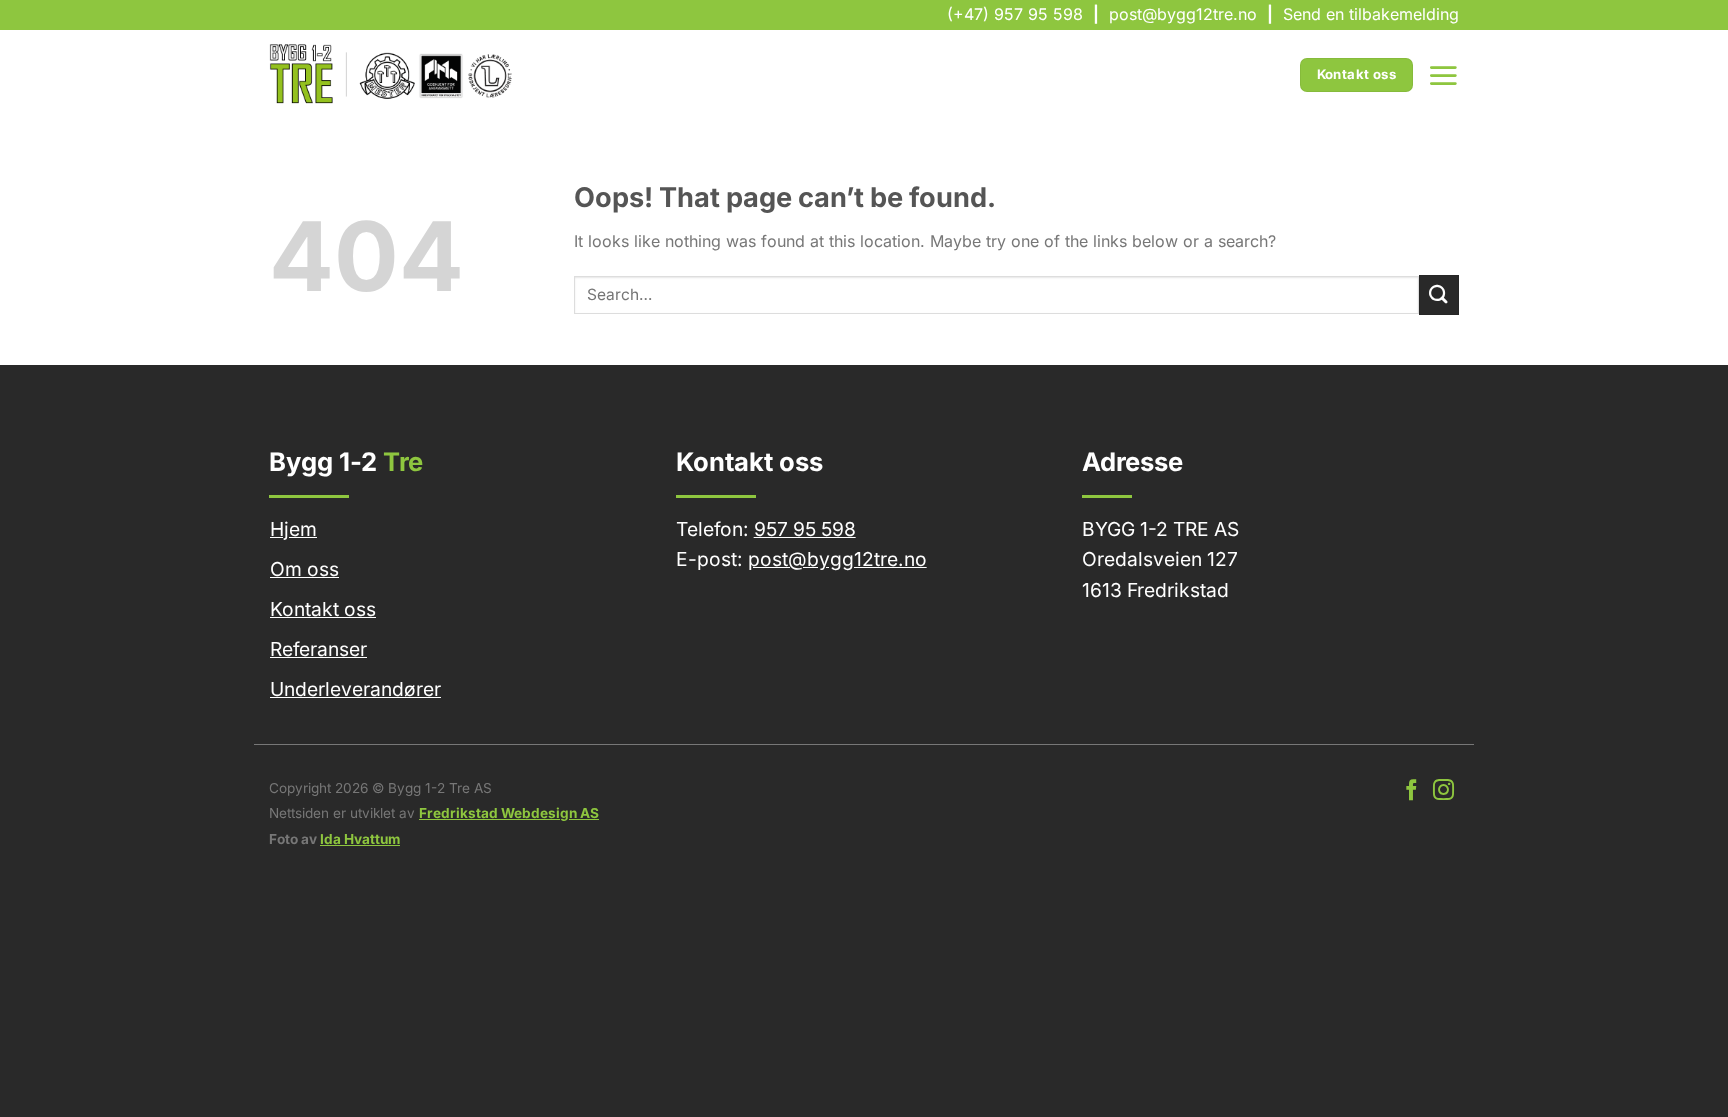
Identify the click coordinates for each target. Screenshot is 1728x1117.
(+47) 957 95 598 (1015, 14)
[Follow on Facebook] (1411, 791)
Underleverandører (355, 689)
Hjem (293, 529)
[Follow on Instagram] (1443, 791)
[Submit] (1439, 294)
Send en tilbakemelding (1371, 14)
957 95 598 (805, 529)
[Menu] (1443, 75)
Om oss (304, 569)
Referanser (318, 649)
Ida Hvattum (360, 839)
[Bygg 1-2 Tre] (393, 75)
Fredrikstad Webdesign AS (509, 813)
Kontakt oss (323, 609)
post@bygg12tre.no (1183, 14)
